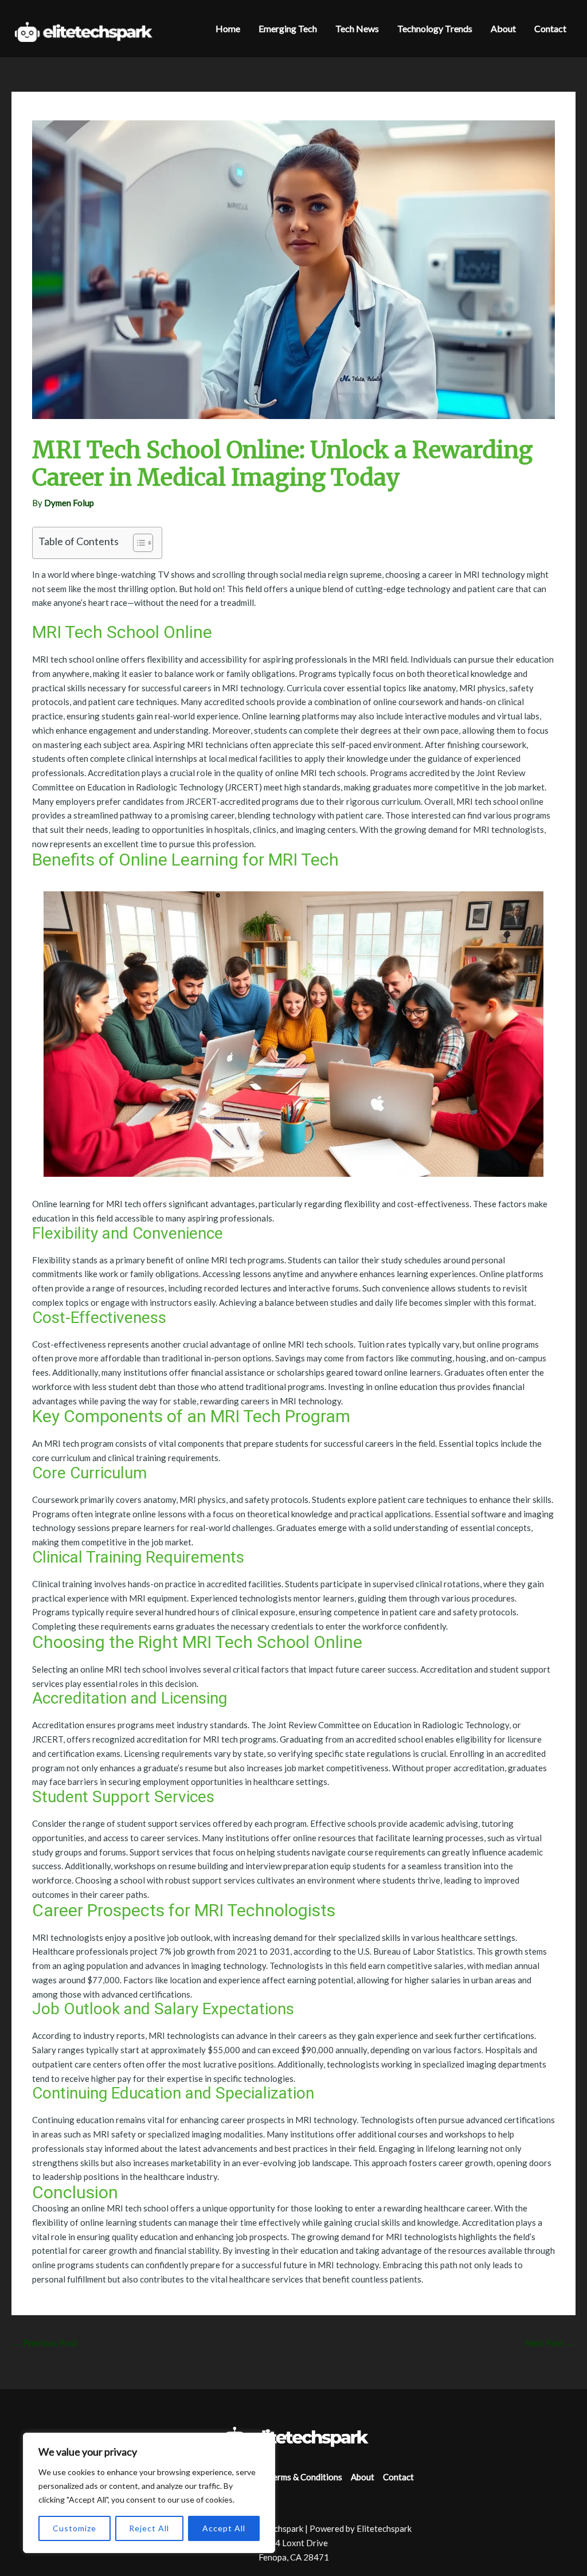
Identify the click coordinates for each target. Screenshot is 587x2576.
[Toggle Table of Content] (137, 543)
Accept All (224, 2528)
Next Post (550, 2343)
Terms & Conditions (305, 2477)
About (363, 2477)
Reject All (149, 2528)
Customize (75, 2528)
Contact (398, 2477)
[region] (149, 2493)
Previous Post (45, 2343)
